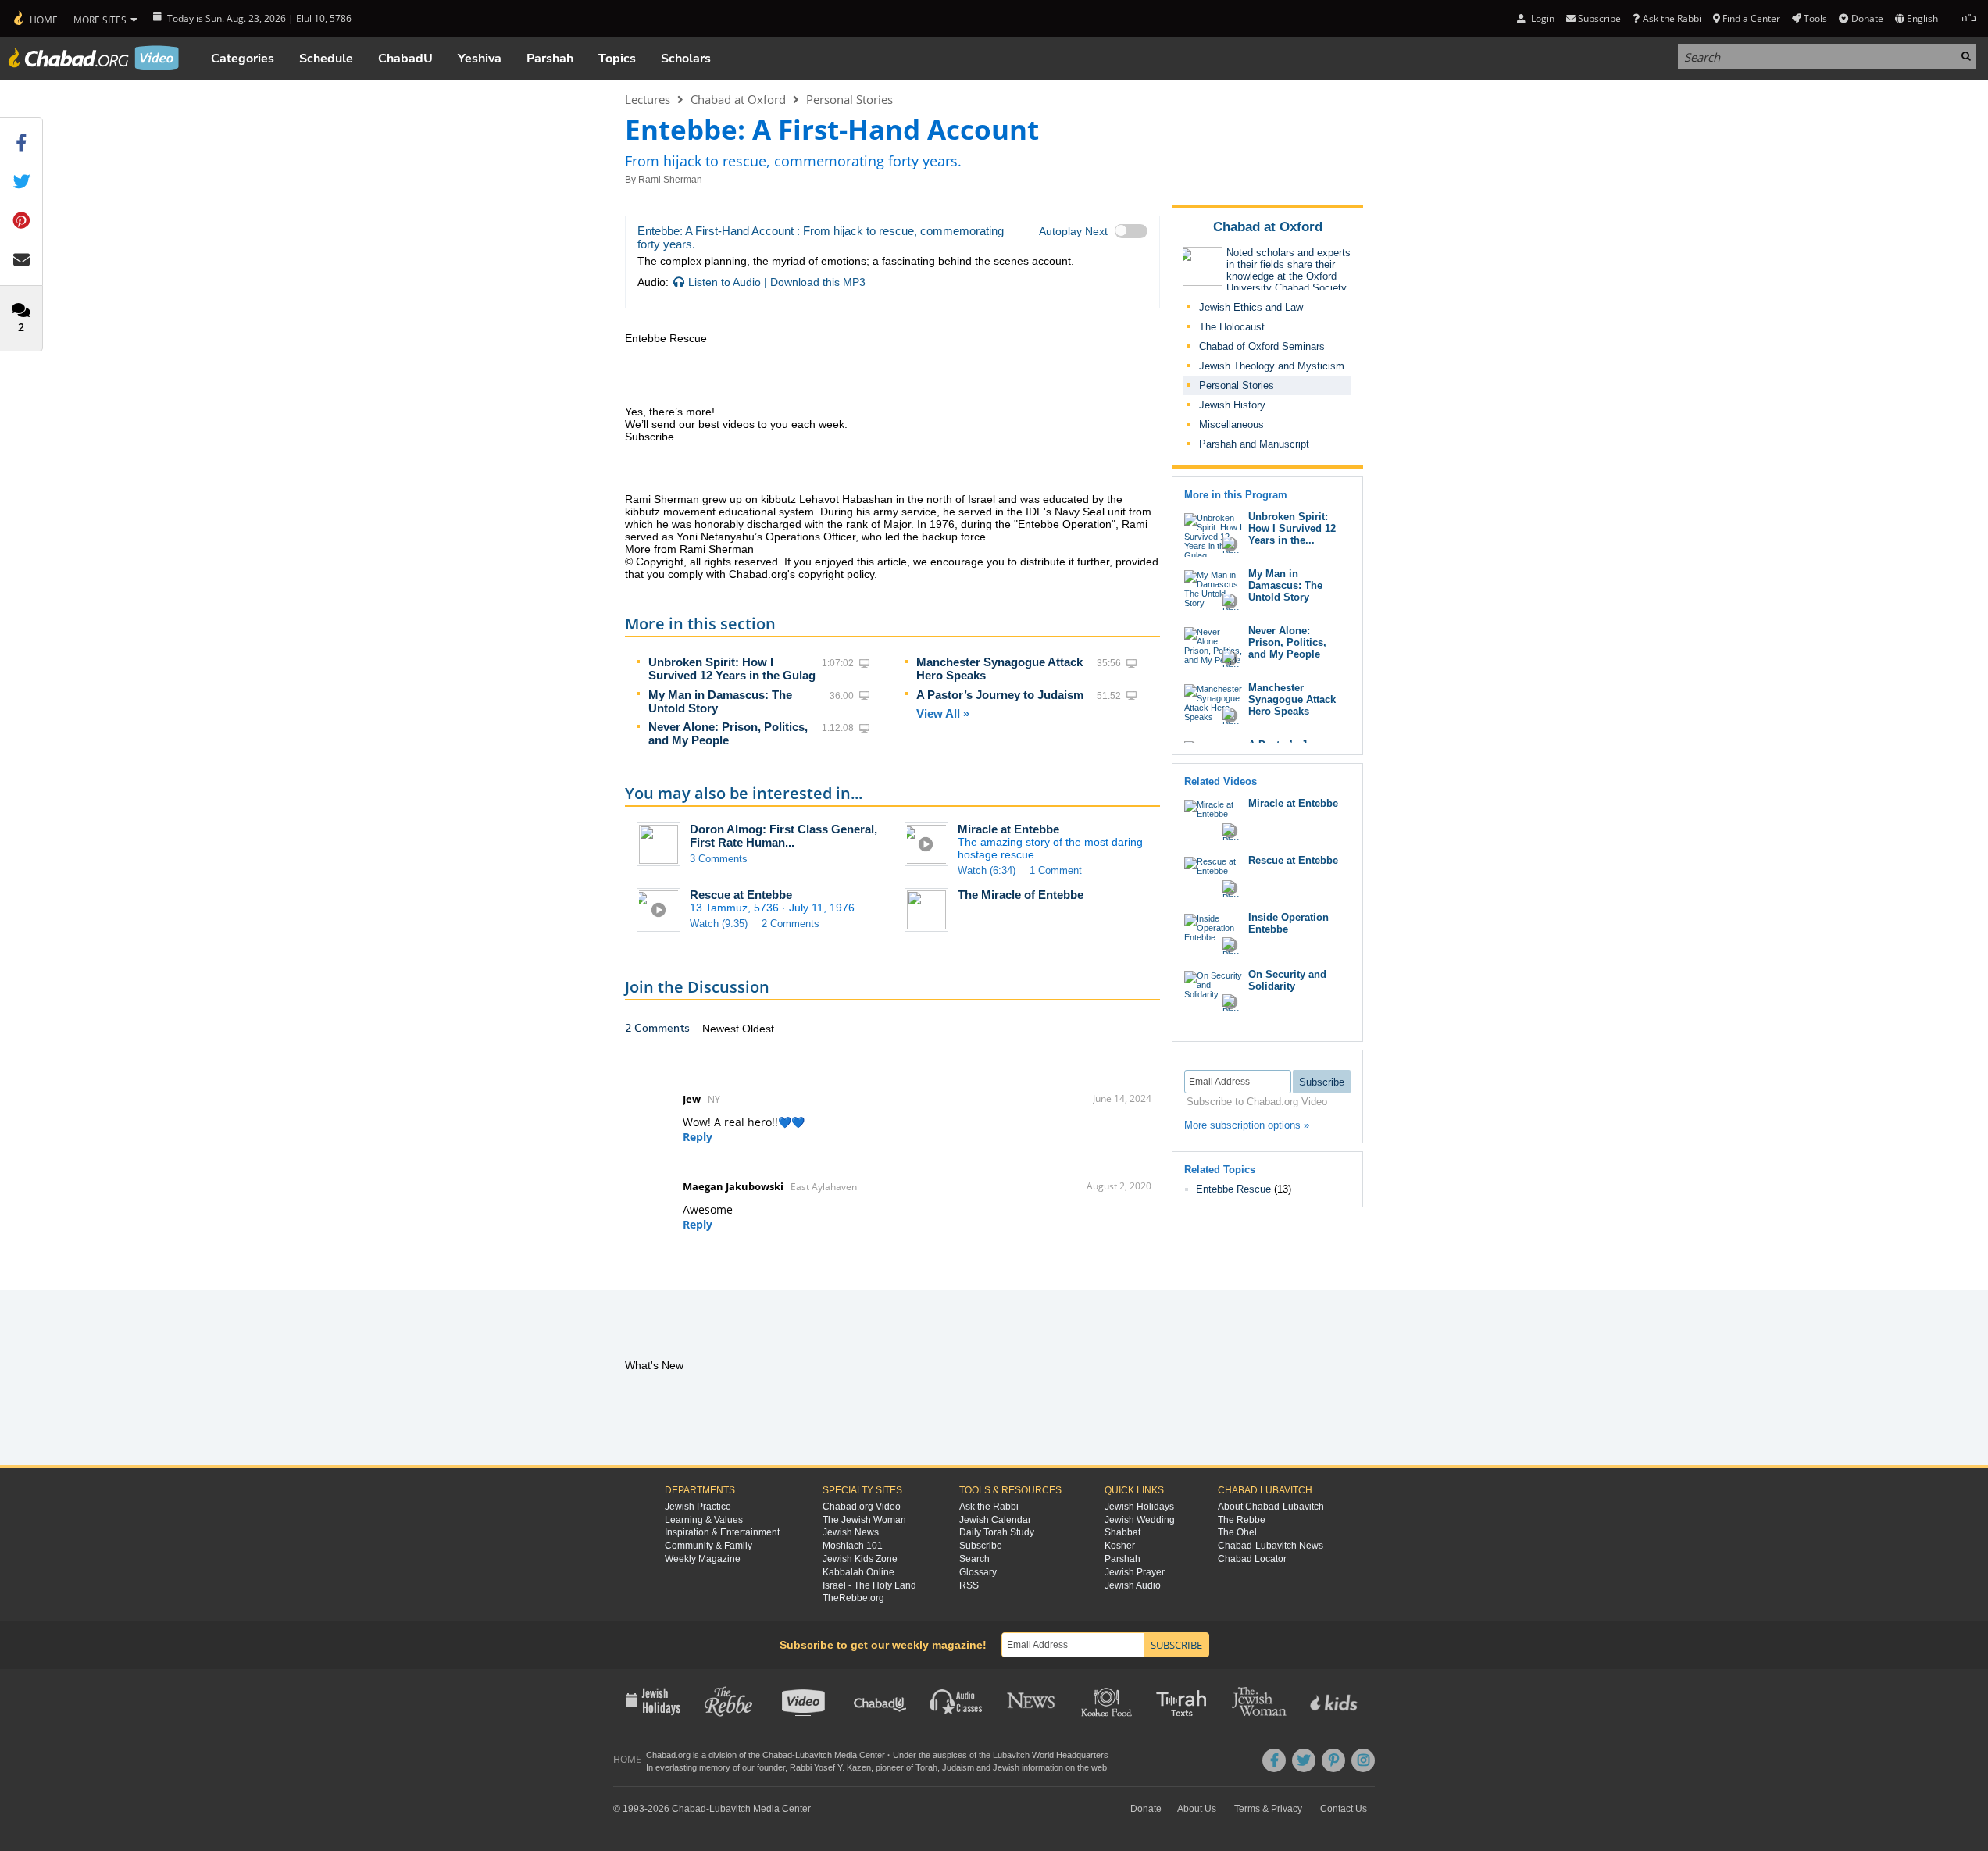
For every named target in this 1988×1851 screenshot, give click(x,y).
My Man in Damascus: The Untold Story (1285, 585)
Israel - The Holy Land (869, 1585)
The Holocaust (1232, 327)
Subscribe (981, 1546)
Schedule (326, 59)
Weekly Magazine (703, 1559)
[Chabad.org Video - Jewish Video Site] (94, 58)
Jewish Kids (1335, 1700)
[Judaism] (35, 19)
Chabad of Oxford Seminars (1262, 346)
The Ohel (1237, 1532)
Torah (926, 1767)
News (1032, 1700)
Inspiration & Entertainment (722, 1532)
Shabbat (1122, 1532)
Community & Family (708, 1546)
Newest (722, 1029)
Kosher (1120, 1546)
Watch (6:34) (987, 870)
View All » (943, 713)
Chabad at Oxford (738, 99)
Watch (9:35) (719, 924)
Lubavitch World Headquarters (1051, 1755)
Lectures (648, 99)
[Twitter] (1304, 1760)
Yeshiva (480, 59)
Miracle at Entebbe (1008, 829)
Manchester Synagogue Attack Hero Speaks (1292, 699)
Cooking (1108, 1700)
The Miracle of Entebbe (1021, 895)
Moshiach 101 (853, 1546)
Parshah (550, 59)
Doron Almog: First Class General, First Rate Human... (783, 836)
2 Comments (791, 924)
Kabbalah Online (858, 1572)
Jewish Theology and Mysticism (1272, 366)
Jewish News (851, 1532)
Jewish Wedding (1140, 1520)
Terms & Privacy (1268, 1809)
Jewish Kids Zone (860, 1559)
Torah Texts (1184, 1700)
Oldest (758, 1029)
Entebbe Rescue (1235, 1189)
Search (974, 1559)
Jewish (1006, 1767)
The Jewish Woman (864, 1520)
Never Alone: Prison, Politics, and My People (728, 733)
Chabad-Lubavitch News (1271, 1546)
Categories (243, 59)
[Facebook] (1274, 1760)
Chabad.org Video (862, 1507)
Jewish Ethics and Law (1251, 307)
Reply (698, 1137)
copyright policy (836, 574)
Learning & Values (704, 1520)
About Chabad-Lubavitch (1271, 1507)
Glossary (978, 1572)
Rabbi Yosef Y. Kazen (830, 1767)
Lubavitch (814, 1755)
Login (1541, 18)
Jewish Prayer (1135, 1572)
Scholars (686, 59)
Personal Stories (849, 99)
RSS (969, 1585)
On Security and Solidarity (1287, 980)
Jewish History (1232, 405)
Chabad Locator (1252, 1559)
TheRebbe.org (853, 1598)
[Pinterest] (1333, 1760)
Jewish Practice (698, 1507)
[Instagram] (1363, 1760)
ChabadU (405, 59)
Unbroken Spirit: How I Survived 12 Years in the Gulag (732, 669)
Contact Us (1344, 1809)
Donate (1867, 18)
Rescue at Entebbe (741, 895)
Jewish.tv (805, 1700)
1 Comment (1056, 870)
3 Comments (719, 859)
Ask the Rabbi (1672, 18)
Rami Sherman (670, 180)
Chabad (777, 1755)
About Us (1197, 1809)
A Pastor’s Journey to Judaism (1000, 695)
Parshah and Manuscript (1254, 444)
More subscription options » (1247, 1125)
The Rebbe (1242, 1520)
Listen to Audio (725, 282)
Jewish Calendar (995, 1520)
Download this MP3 (818, 282)
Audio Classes (957, 1700)
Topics (617, 59)
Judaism (958, 1767)
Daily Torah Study (997, 1532)
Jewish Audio (1133, 1585)
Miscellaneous (1231, 424)
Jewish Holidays (1139, 1507)
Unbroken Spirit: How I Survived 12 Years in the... (1292, 528)
